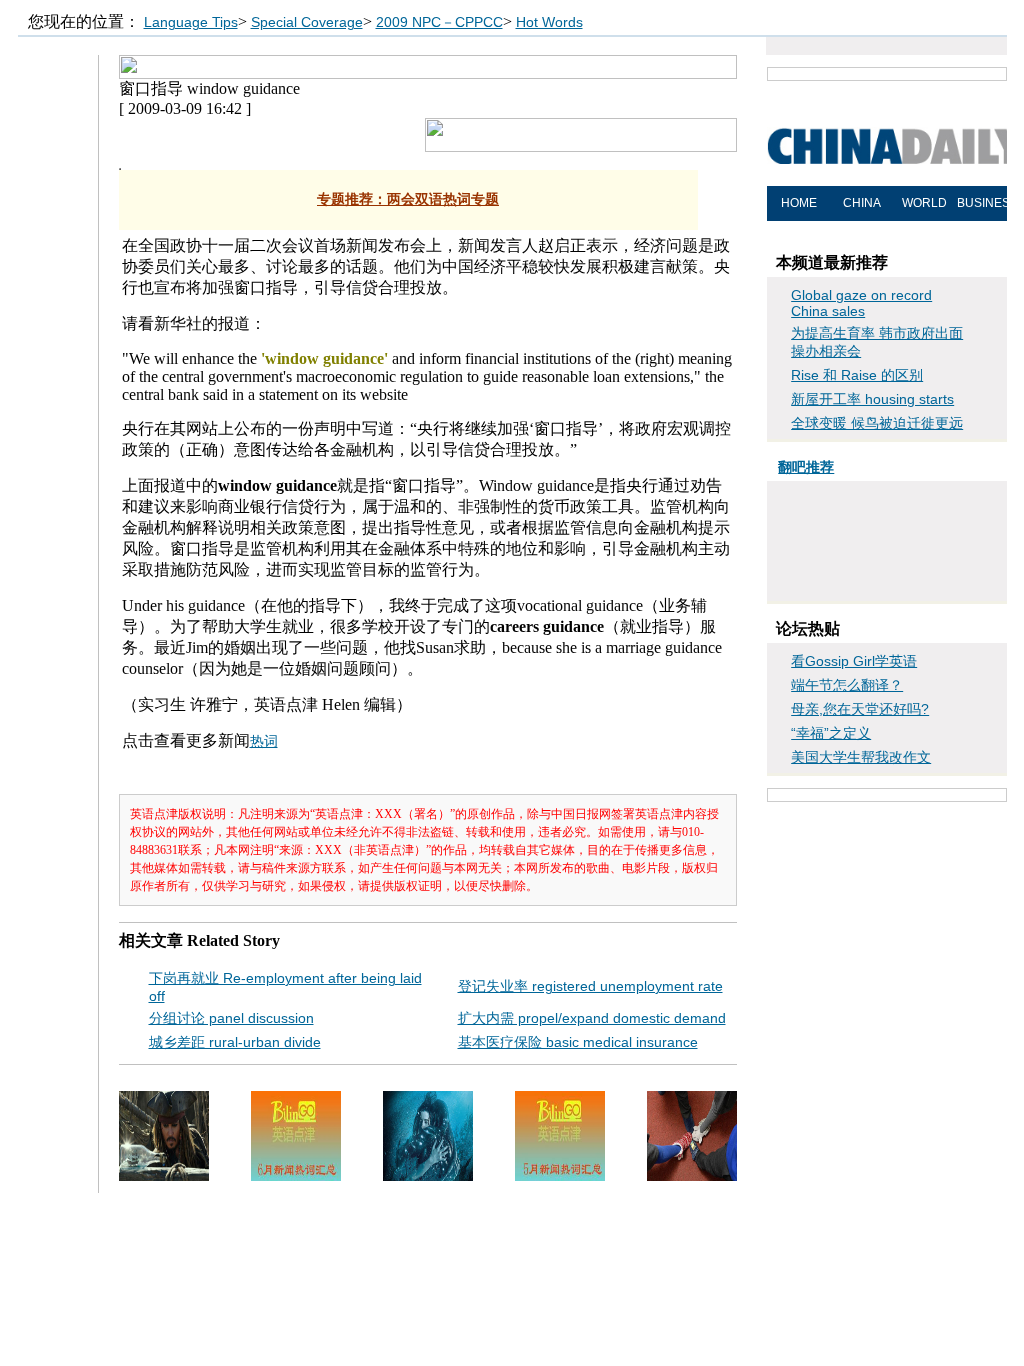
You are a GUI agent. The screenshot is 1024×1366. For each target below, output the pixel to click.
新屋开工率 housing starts (872, 399)
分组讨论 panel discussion (231, 1018)
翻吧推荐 (806, 467)
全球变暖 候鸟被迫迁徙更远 (877, 423)
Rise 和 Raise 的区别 (857, 375)
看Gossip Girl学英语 (854, 661)
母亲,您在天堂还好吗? (860, 709)
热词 (264, 741)
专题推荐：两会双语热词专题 (408, 199)
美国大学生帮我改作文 (861, 757)
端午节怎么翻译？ (847, 685)
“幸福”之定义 (831, 733)
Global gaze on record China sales (861, 303)
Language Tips (191, 22)
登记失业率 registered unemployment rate (590, 986)
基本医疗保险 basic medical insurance (578, 1042)
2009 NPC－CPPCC (439, 22)
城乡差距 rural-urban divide (235, 1042)
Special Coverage (307, 22)
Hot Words (549, 22)
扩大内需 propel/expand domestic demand (592, 1018)
